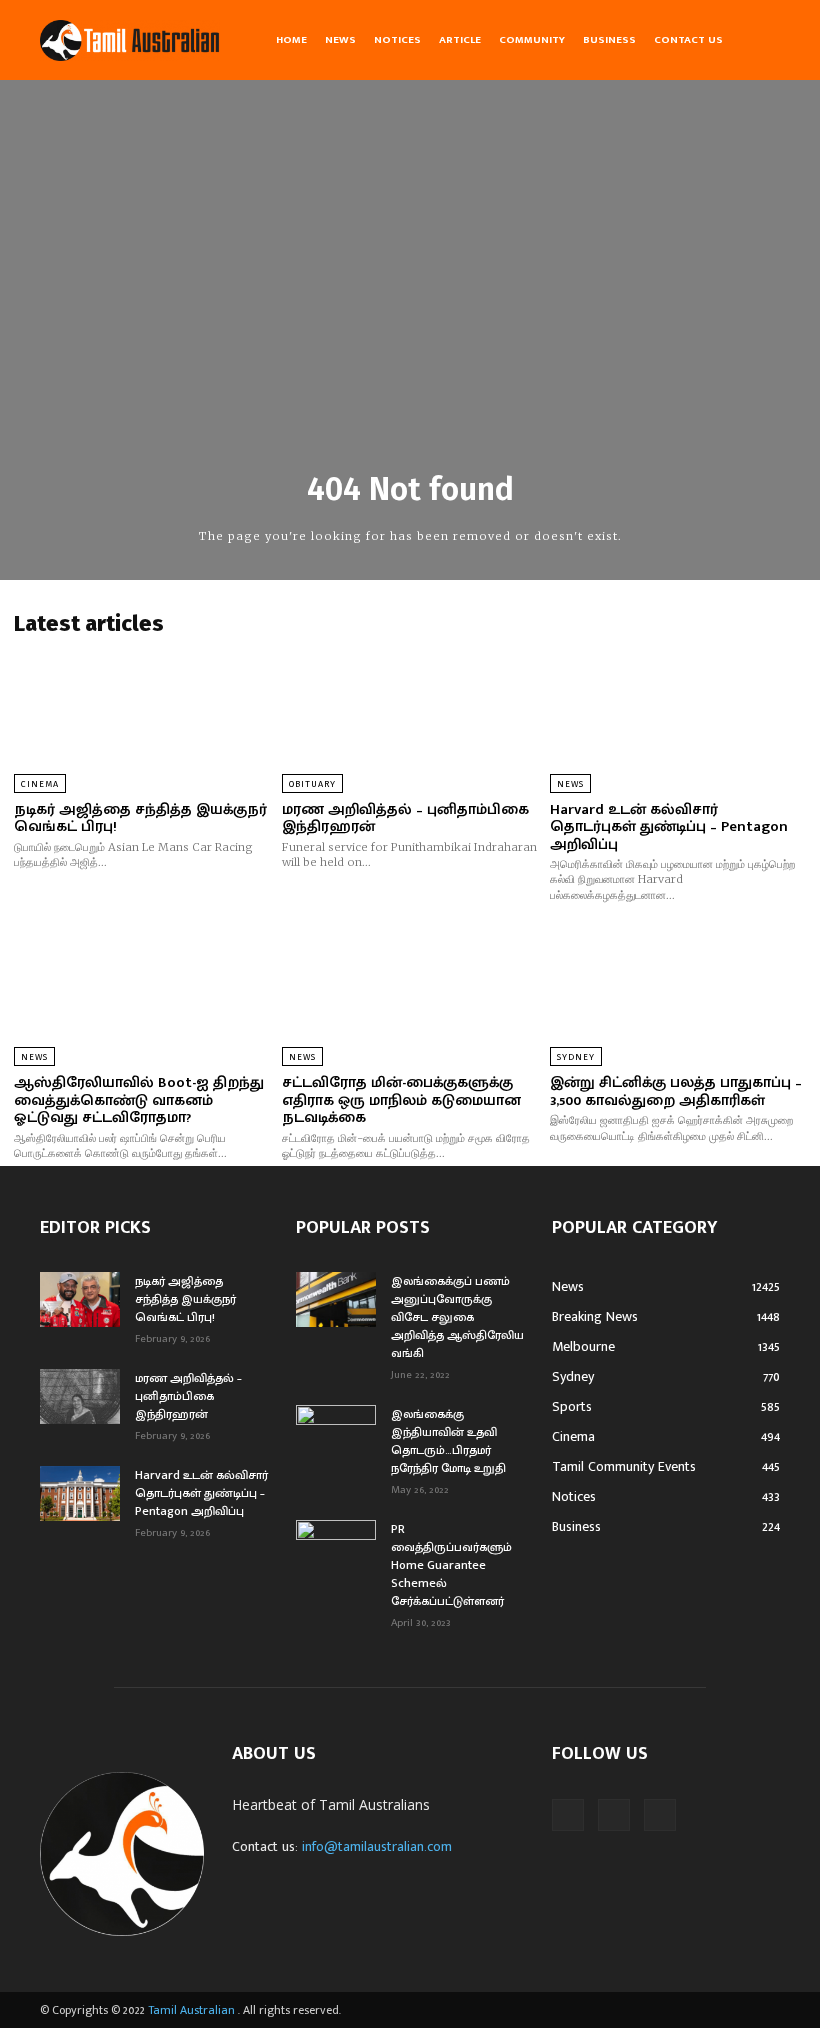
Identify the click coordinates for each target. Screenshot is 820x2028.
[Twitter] (660, 1815)
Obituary (312, 784)
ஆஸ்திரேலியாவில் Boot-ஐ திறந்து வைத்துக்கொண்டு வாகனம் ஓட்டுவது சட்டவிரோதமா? (139, 1100)
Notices (397, 40)
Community (532, 40)
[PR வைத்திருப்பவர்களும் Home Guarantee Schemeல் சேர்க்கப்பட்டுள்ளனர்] (336, 1548)
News (340, 40)
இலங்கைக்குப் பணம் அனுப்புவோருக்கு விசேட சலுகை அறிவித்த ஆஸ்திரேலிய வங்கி (457, 1317)
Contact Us (688, 40)
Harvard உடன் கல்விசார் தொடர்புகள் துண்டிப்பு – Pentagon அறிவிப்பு (669, 827)
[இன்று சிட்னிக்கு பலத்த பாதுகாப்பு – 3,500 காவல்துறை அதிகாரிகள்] (678, 991)
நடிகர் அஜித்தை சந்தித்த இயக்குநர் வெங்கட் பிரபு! (140, 818)
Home (291, 40)
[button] (756, 39)
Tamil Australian (191, 2010)
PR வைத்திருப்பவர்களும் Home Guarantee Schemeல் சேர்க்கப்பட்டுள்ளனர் (451, 1565)
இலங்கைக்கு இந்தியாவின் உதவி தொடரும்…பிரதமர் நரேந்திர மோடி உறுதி (448, 1441)
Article (460, 40)
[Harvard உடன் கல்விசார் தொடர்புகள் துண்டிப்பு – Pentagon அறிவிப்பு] (678, 718)
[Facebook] (568, 1815)
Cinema (40, 784)
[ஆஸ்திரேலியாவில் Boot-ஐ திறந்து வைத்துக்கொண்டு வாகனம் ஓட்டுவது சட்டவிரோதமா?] (142, 991)
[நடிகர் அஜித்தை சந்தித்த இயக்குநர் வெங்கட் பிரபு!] (142, 718)
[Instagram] (614, 1815)
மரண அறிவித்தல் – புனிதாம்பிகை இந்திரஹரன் (405, 818)
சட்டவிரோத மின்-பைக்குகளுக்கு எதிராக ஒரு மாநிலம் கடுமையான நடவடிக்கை (401, 1100)
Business (609, 40)
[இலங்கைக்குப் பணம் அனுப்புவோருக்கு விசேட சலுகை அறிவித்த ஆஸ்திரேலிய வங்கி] (336, 1299)
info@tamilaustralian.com (377, 1846)
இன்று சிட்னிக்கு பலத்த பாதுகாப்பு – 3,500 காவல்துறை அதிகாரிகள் (676, 1091)
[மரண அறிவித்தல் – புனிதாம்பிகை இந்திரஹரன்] (410, 718)
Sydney (576, 1057)
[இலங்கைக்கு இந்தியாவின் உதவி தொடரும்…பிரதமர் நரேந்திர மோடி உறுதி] (336, 1433)
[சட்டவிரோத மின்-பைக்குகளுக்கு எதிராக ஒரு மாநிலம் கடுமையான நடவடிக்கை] (410, 991)
